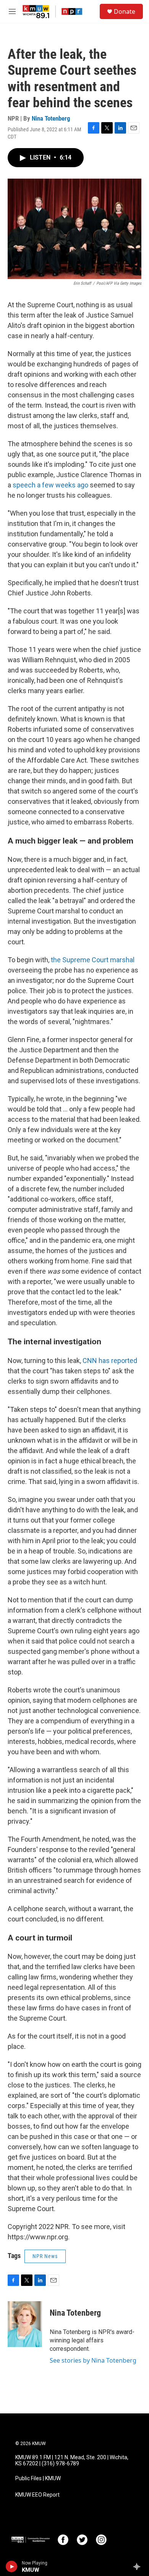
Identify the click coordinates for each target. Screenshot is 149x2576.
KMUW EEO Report (37, 2495)
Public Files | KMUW (38, 2478)
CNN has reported (110, 1361)
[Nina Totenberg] (25, 2324)
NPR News (45, 2256)
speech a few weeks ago (51, 485)
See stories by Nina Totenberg (93, 2360)
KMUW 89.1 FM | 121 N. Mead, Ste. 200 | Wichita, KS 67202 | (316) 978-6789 (72, 2461)
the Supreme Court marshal (93, 960)
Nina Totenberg (51, 118)
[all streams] (139, 2566)
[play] (12, 2566)
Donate (125, 11)
